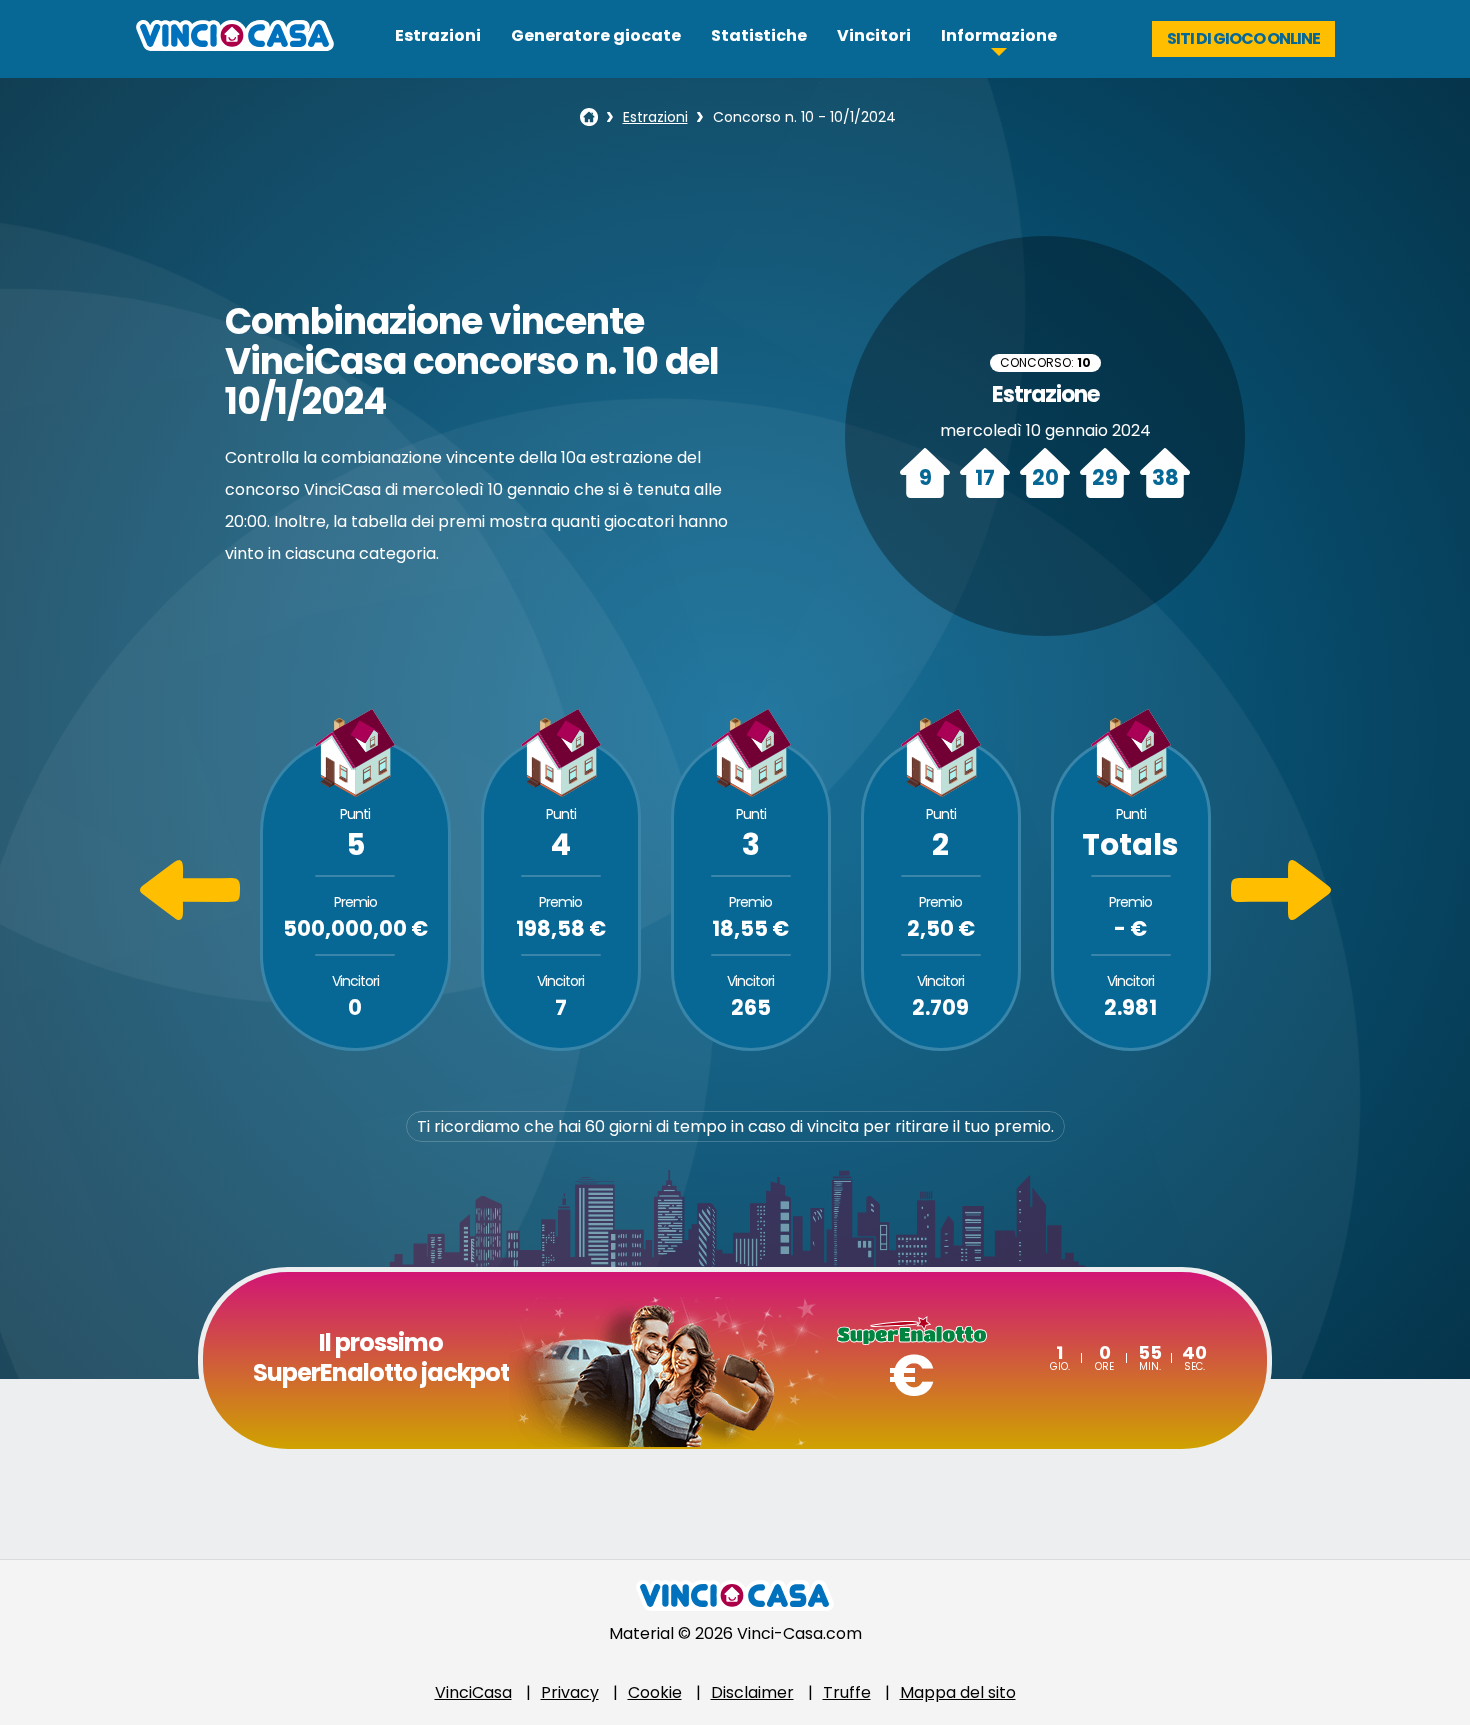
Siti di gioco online (1243, 38)
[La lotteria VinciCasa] (589, 117)
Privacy (570, 1692)
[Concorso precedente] (190, 914)
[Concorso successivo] (1281, 914)
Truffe (847, 1692)
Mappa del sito (958, 1692)
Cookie (655, 1692)
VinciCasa (473, 1692)
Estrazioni (438, 35)
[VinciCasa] (235, 45)
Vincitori (874, 35)
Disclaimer (752, 1692)
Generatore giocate (596, 35)
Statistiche (759, 35)
